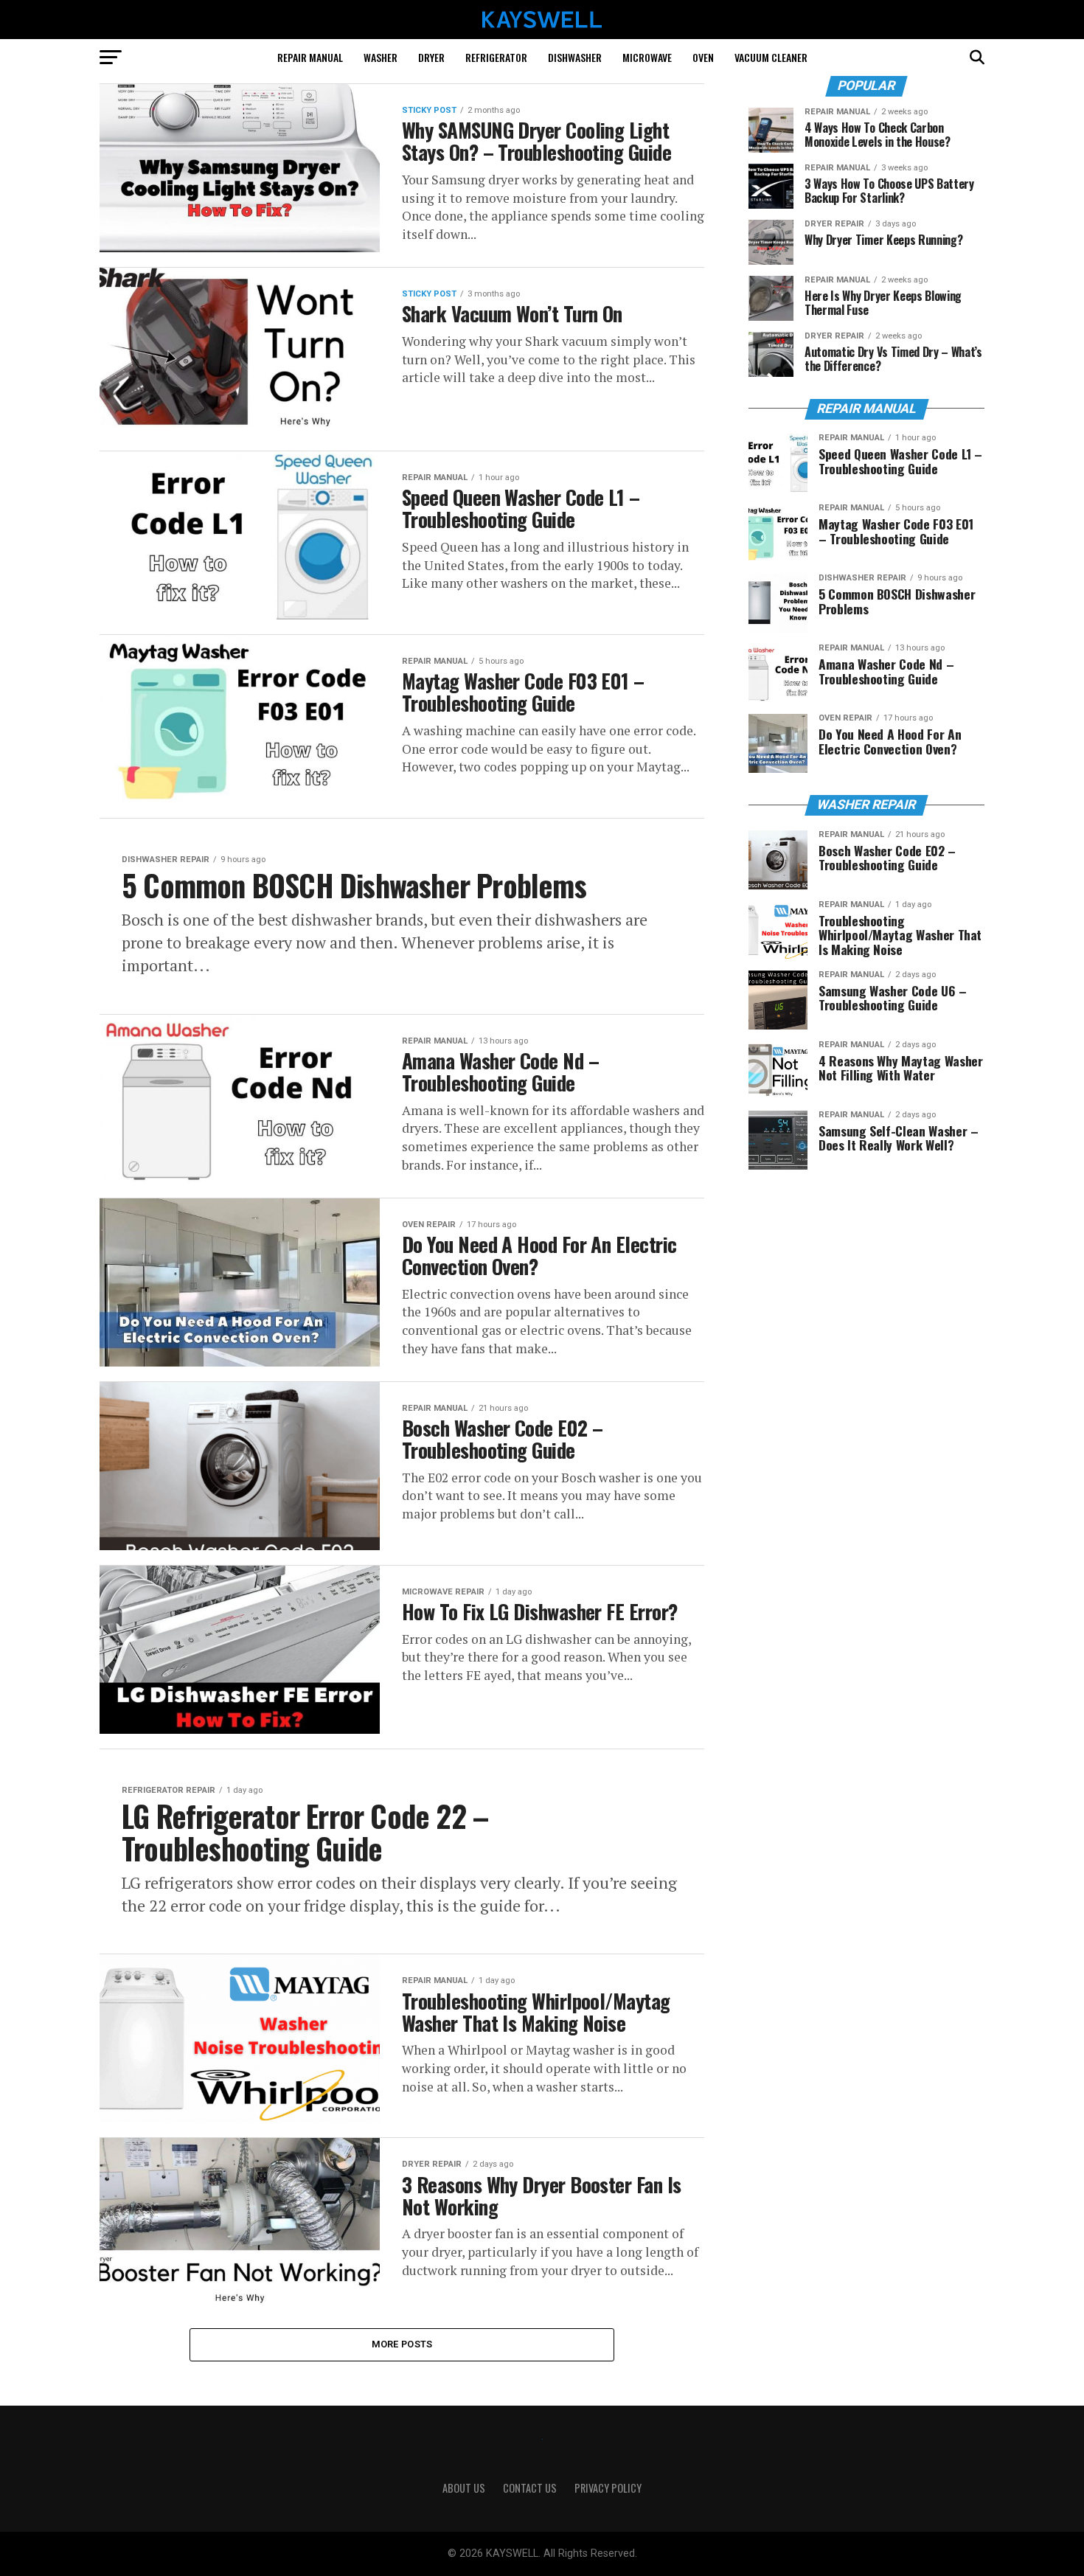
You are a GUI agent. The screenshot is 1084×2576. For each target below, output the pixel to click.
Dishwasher (575, 57)
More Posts (402, 2344)
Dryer (431, 57)
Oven (703, 57)
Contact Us (530, 2488)
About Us (464, 2488)
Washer (381, 57)
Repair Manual (310, 57)
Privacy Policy (608, 2488)
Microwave (647, 57)
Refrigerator (496, 57)
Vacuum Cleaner (771, 57)
